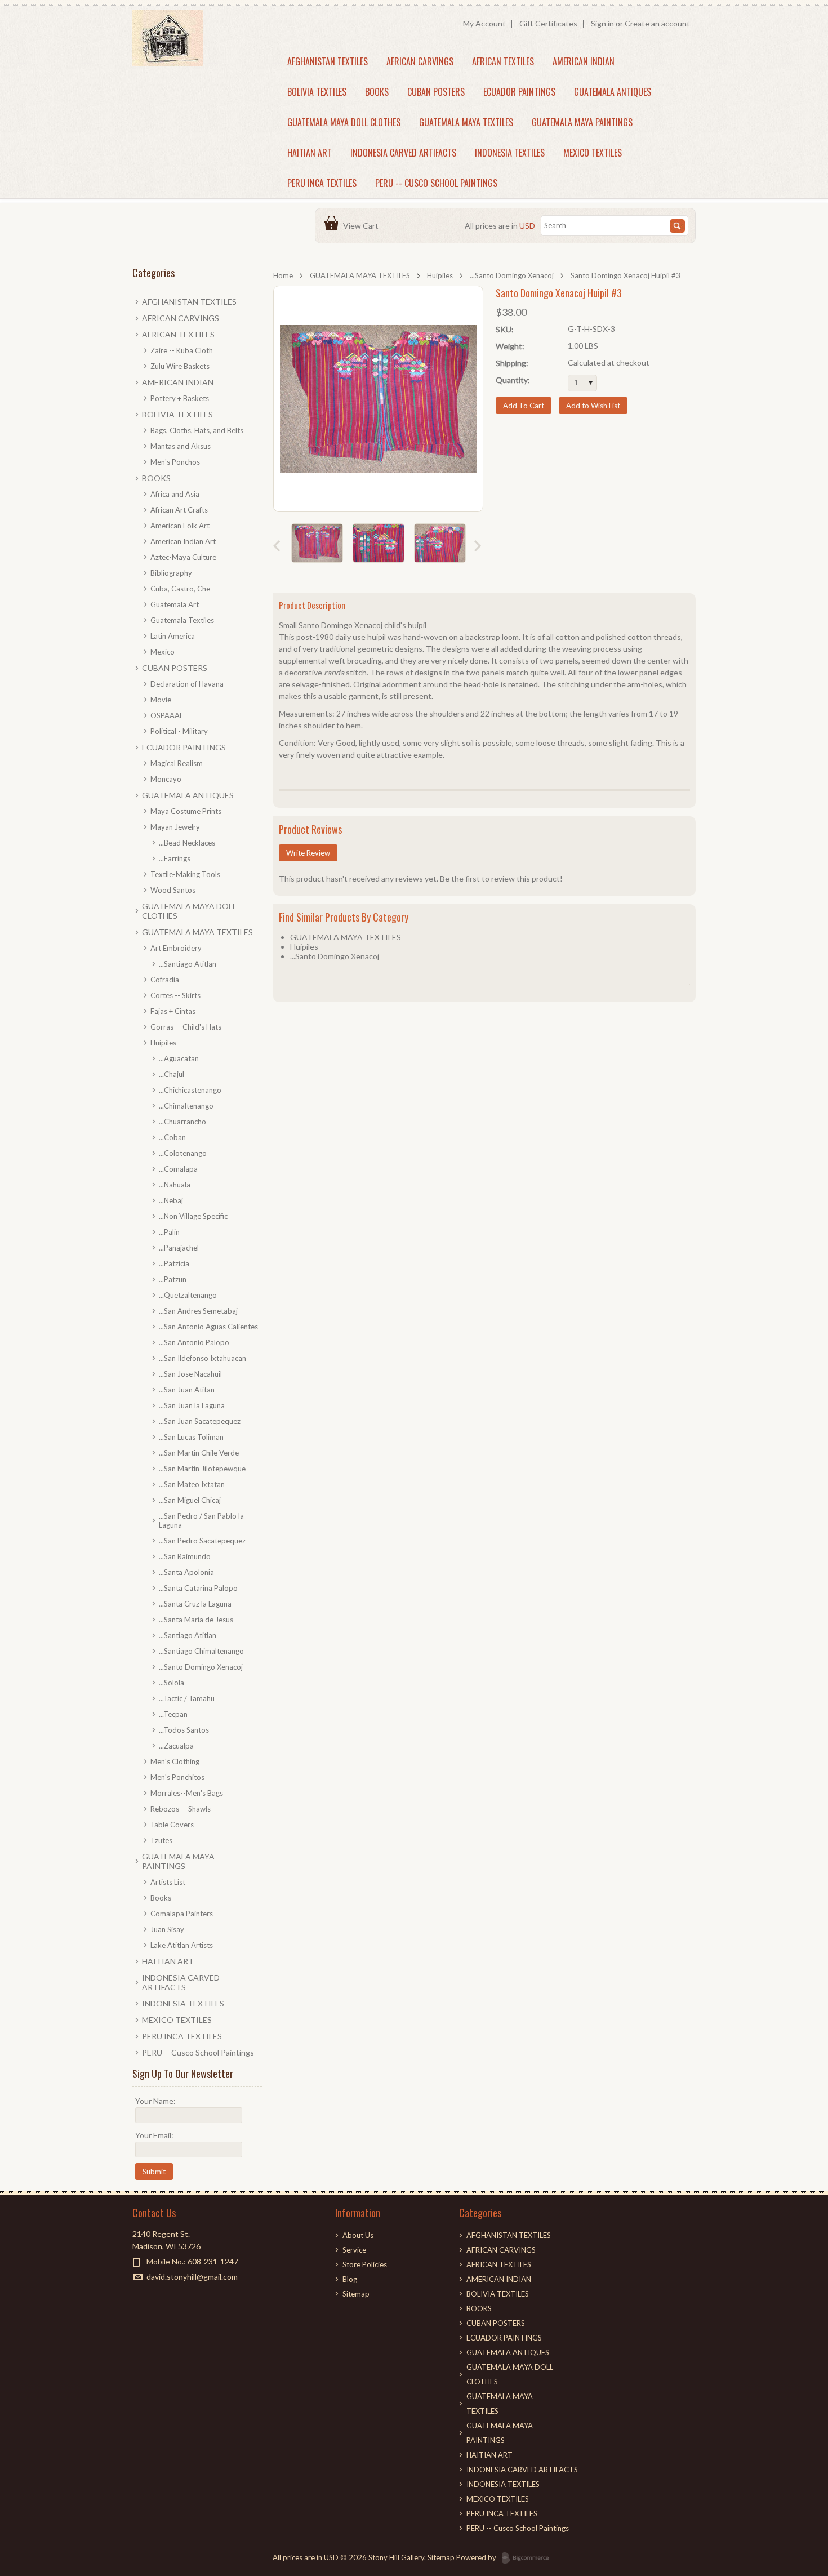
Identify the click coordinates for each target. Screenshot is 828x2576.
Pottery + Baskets (180, 398)
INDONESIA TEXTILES (510, 153)
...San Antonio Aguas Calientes (208, 1327)
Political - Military (179, 731)
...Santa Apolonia (186, 1572)
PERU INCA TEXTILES (322, 183)
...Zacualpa (176, 1746)
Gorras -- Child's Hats (186, 1027)
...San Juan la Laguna (192, 1405)
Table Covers (172, 1825)
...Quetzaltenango (188, 1295)
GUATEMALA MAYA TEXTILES (466, 122)
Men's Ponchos (175, 462)
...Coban (172, 1137)
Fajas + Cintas (173, 1011)
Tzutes (161, 1840)
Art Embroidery (176, 948)
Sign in (602, 23)
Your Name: (155, 2101)
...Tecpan (173, 1714)
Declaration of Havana (187, 684)
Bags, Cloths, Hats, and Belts (197, 430)
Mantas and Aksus (181, 446)
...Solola (172, 1683)
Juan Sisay (167, 1929)
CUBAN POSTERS (436, 92)
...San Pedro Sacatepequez (202, 1541)
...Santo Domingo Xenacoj (512, 275)
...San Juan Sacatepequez (200, 1421)
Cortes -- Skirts (175, 995)
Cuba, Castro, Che (180, 589)
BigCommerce (529, 2559)
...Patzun (173, 1279)
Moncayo (166, 779)
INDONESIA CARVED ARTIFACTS (403, 153)
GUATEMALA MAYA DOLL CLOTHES (344, 122)
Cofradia (165, 980)
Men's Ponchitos (177, 1777)
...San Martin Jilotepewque (202, 1469)
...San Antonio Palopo (194, 1342)
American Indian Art (183, 541)
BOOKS (377, 92)
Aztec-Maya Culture (183, 557)
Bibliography (171, 573)
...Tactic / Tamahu (187, 1698)
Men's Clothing (175, 1761)
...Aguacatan (179, 1058)
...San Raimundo (185, 1556)
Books (161, 1898)
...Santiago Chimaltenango (201, 1651)
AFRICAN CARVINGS (420, 61)
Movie (161, 700)
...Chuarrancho (182, 1122)
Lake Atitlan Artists (182, 1945)
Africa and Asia (175, 494)
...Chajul (172, 1074)
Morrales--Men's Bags (187, 1793)
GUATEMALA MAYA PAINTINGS (582, 122)
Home (283, 275)
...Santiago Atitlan (188, 964)
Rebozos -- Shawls (181, 1809)
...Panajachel (179, 1248)
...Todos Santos (184, 1730)
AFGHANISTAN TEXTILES (328, 61)
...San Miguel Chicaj (190, 1500)
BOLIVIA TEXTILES (317, 92)
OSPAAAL (167, 715)
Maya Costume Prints (186, 811)
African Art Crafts (179, 510)
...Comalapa (178, 1169)
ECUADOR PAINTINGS (519, 92)
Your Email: (154, 2135)
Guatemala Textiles (182, 620)
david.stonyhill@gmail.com (192, 2277)
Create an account (657, 23)
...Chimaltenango (186, 1106)
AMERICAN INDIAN (584, 61)
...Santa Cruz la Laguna (195, 1604)
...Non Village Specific (193, 1216)
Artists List (168, 1882)
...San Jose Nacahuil (190, 1374)
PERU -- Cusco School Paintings (436, 183)
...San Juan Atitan (187, 1390)
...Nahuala (175, 1185)
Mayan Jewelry (175, 827)
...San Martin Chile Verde (199, 1453)
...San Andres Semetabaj (198, 1311)
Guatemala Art (175, 604)
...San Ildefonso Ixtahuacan (202, 1358)
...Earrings (175, 858)
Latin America (173, 636)
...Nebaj (171, 1200)
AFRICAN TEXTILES (503, 61)
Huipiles (440, 275)
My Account (484, 23)
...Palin (169, 1232)
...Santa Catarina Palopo (198, 1588)
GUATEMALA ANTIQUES (613, 92)
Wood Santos (173, 890)
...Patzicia (174, 1263)
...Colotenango (183, 1153)
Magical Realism (177, 763)
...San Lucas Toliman (191, 1437)
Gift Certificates (548, 23)
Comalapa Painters (182, 1914)
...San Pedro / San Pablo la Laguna (201, 1520)
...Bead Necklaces (187, 843)
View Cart (362, 226)
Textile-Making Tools (185, 874)
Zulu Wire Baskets (180, 366)
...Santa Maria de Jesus (196, 1620)
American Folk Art (180, 526)
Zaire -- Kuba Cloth (182, 350)
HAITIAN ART (310, 153)
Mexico (163, 652)
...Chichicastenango (190, 1090)
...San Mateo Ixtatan (192, 1484)
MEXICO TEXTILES (593, 153)
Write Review (308, 853)
